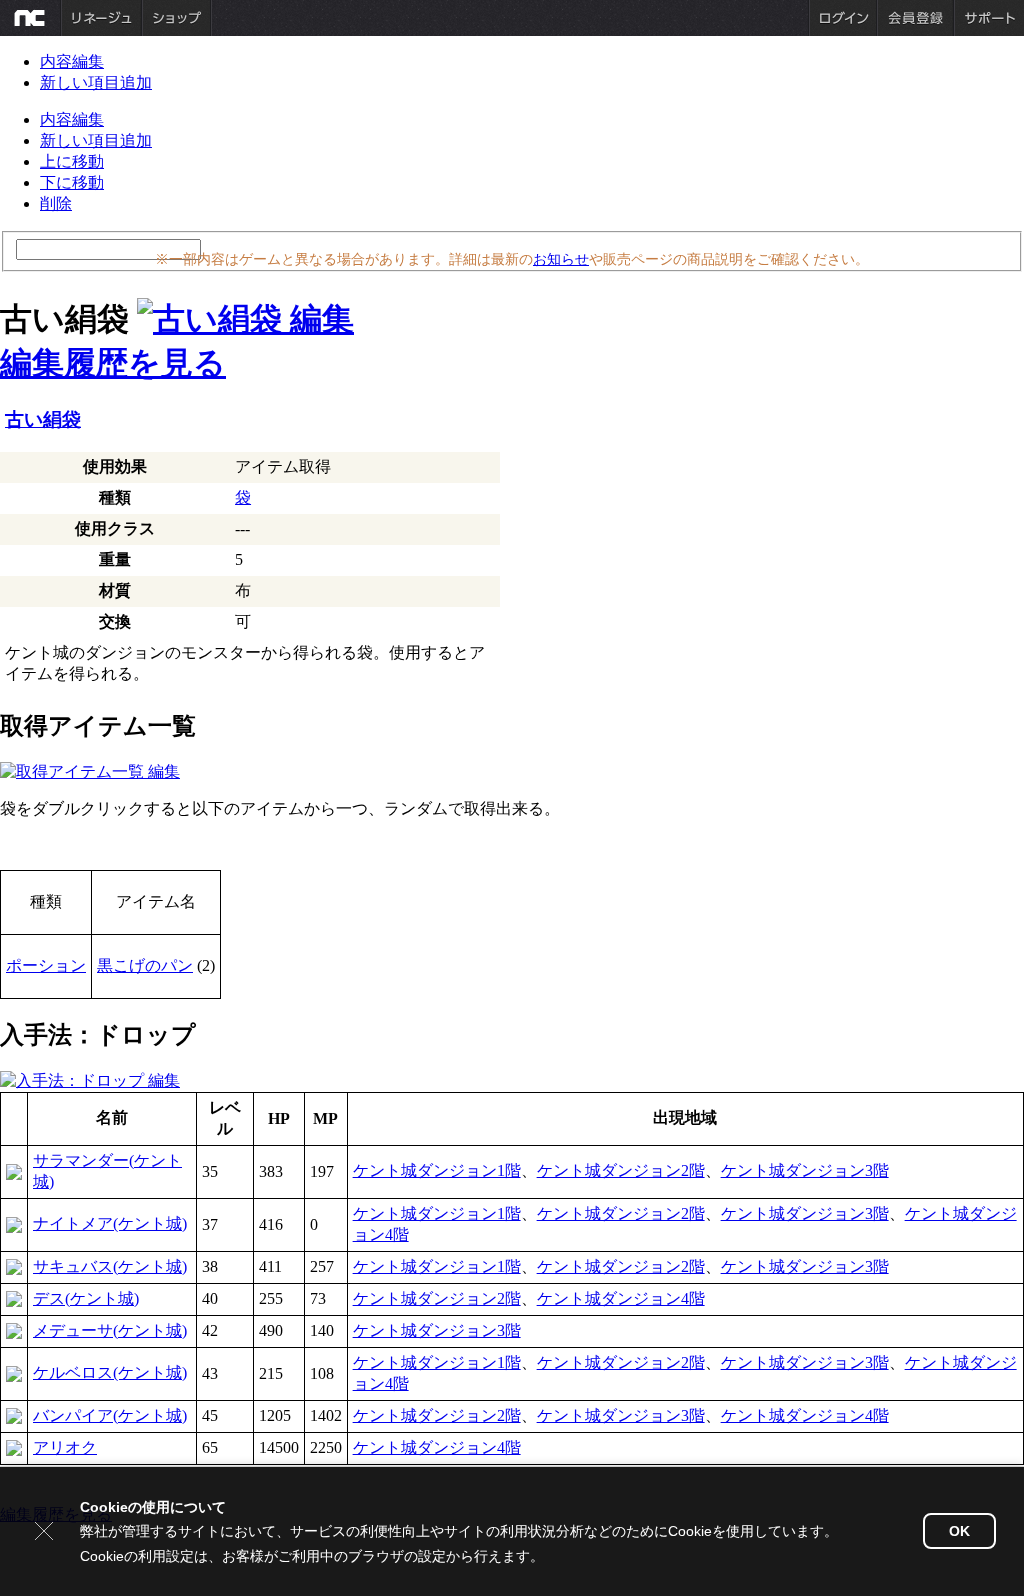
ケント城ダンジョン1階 (437, 1170)
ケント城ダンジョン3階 (805, 1170)
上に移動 (72, 161)
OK (959, 1531)
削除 (56, 203)
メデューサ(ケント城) (110, 1330)
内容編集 (72, 61)
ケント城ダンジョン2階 (621, 1170)
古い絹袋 (43, 419)
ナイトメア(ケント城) (110, 1223)
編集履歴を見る (113, 363)
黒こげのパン (145, 965)
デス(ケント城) (86, 1298)
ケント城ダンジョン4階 (621, 1298)
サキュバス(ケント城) (110, 1266)
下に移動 (72, 182)
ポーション (46, 965)
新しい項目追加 (96, 82)
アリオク (65, 1447)
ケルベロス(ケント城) (110, 1372)
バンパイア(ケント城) (110, 1415)
